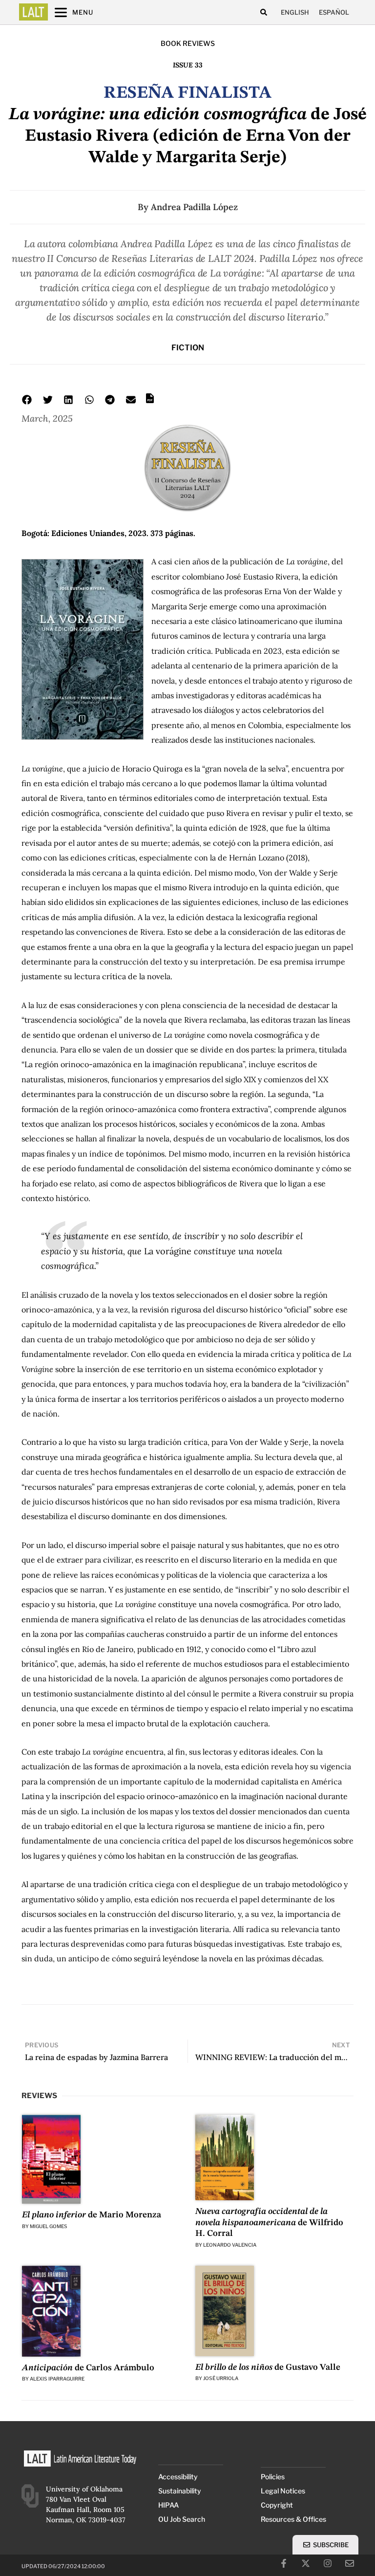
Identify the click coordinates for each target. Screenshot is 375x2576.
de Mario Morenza (92, 2215)
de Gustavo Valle (268, 2367)
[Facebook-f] (284, 2563)
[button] (263, 12)
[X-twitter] (306, 2563)
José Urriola (221, 2378)
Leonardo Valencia (230, 2245)
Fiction (188, 348)
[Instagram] (328, 2563)
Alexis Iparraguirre (57, 2379)
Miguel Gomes (49, 2226)
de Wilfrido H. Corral (269, 2222)
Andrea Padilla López (194, 207)
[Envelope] (350, 2563)
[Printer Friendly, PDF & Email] (150, 402)
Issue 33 (188, 65)
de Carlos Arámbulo (88, 2368)
